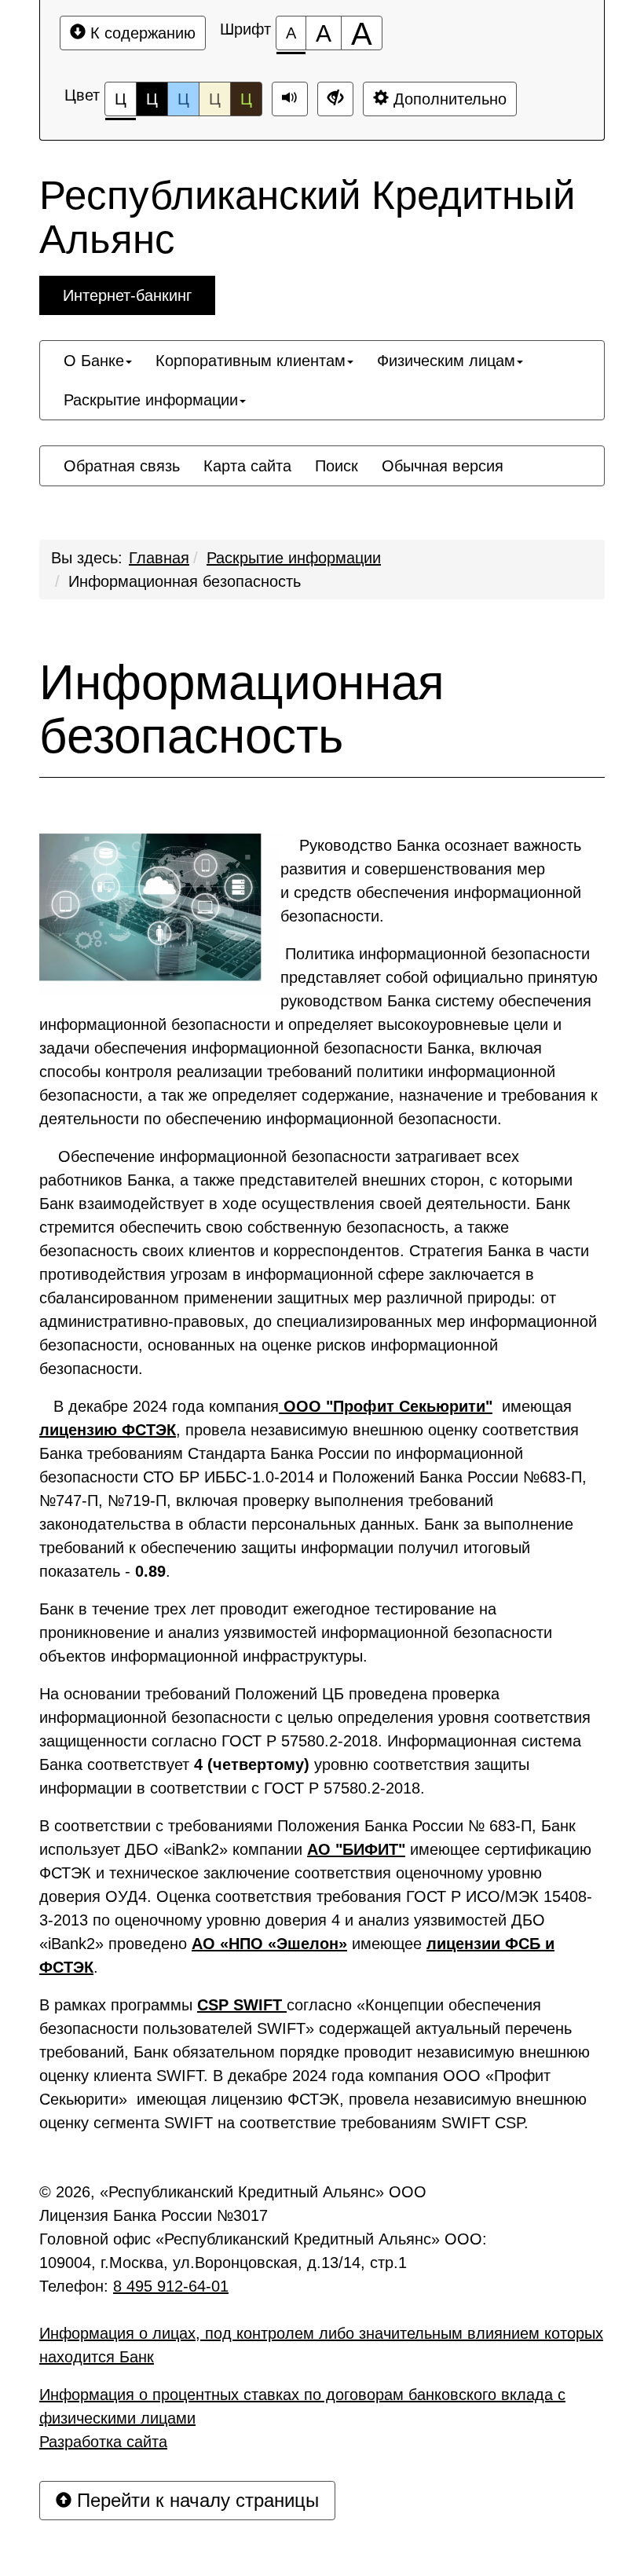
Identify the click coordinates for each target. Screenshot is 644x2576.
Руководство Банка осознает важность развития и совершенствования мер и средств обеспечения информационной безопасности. (431, 881)
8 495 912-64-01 (171, 2286)
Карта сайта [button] (247, 466)
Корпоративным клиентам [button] (251, 361)
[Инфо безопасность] (160, 915)
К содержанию (141, 33)
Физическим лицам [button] (446, 361)
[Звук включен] (290, 99)
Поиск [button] (337, 466)
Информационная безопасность (185, 581)
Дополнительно (448, 99)
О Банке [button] (94, 361)
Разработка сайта (103, 2442)
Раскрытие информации (294, 558)
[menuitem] (98, 361)
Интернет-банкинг (127, 295)
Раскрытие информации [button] (151, 400)
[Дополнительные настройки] (335, 99)
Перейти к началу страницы (195, 2500)
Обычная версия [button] (443, 466)
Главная (159, 558)
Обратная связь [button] (122, 466)
